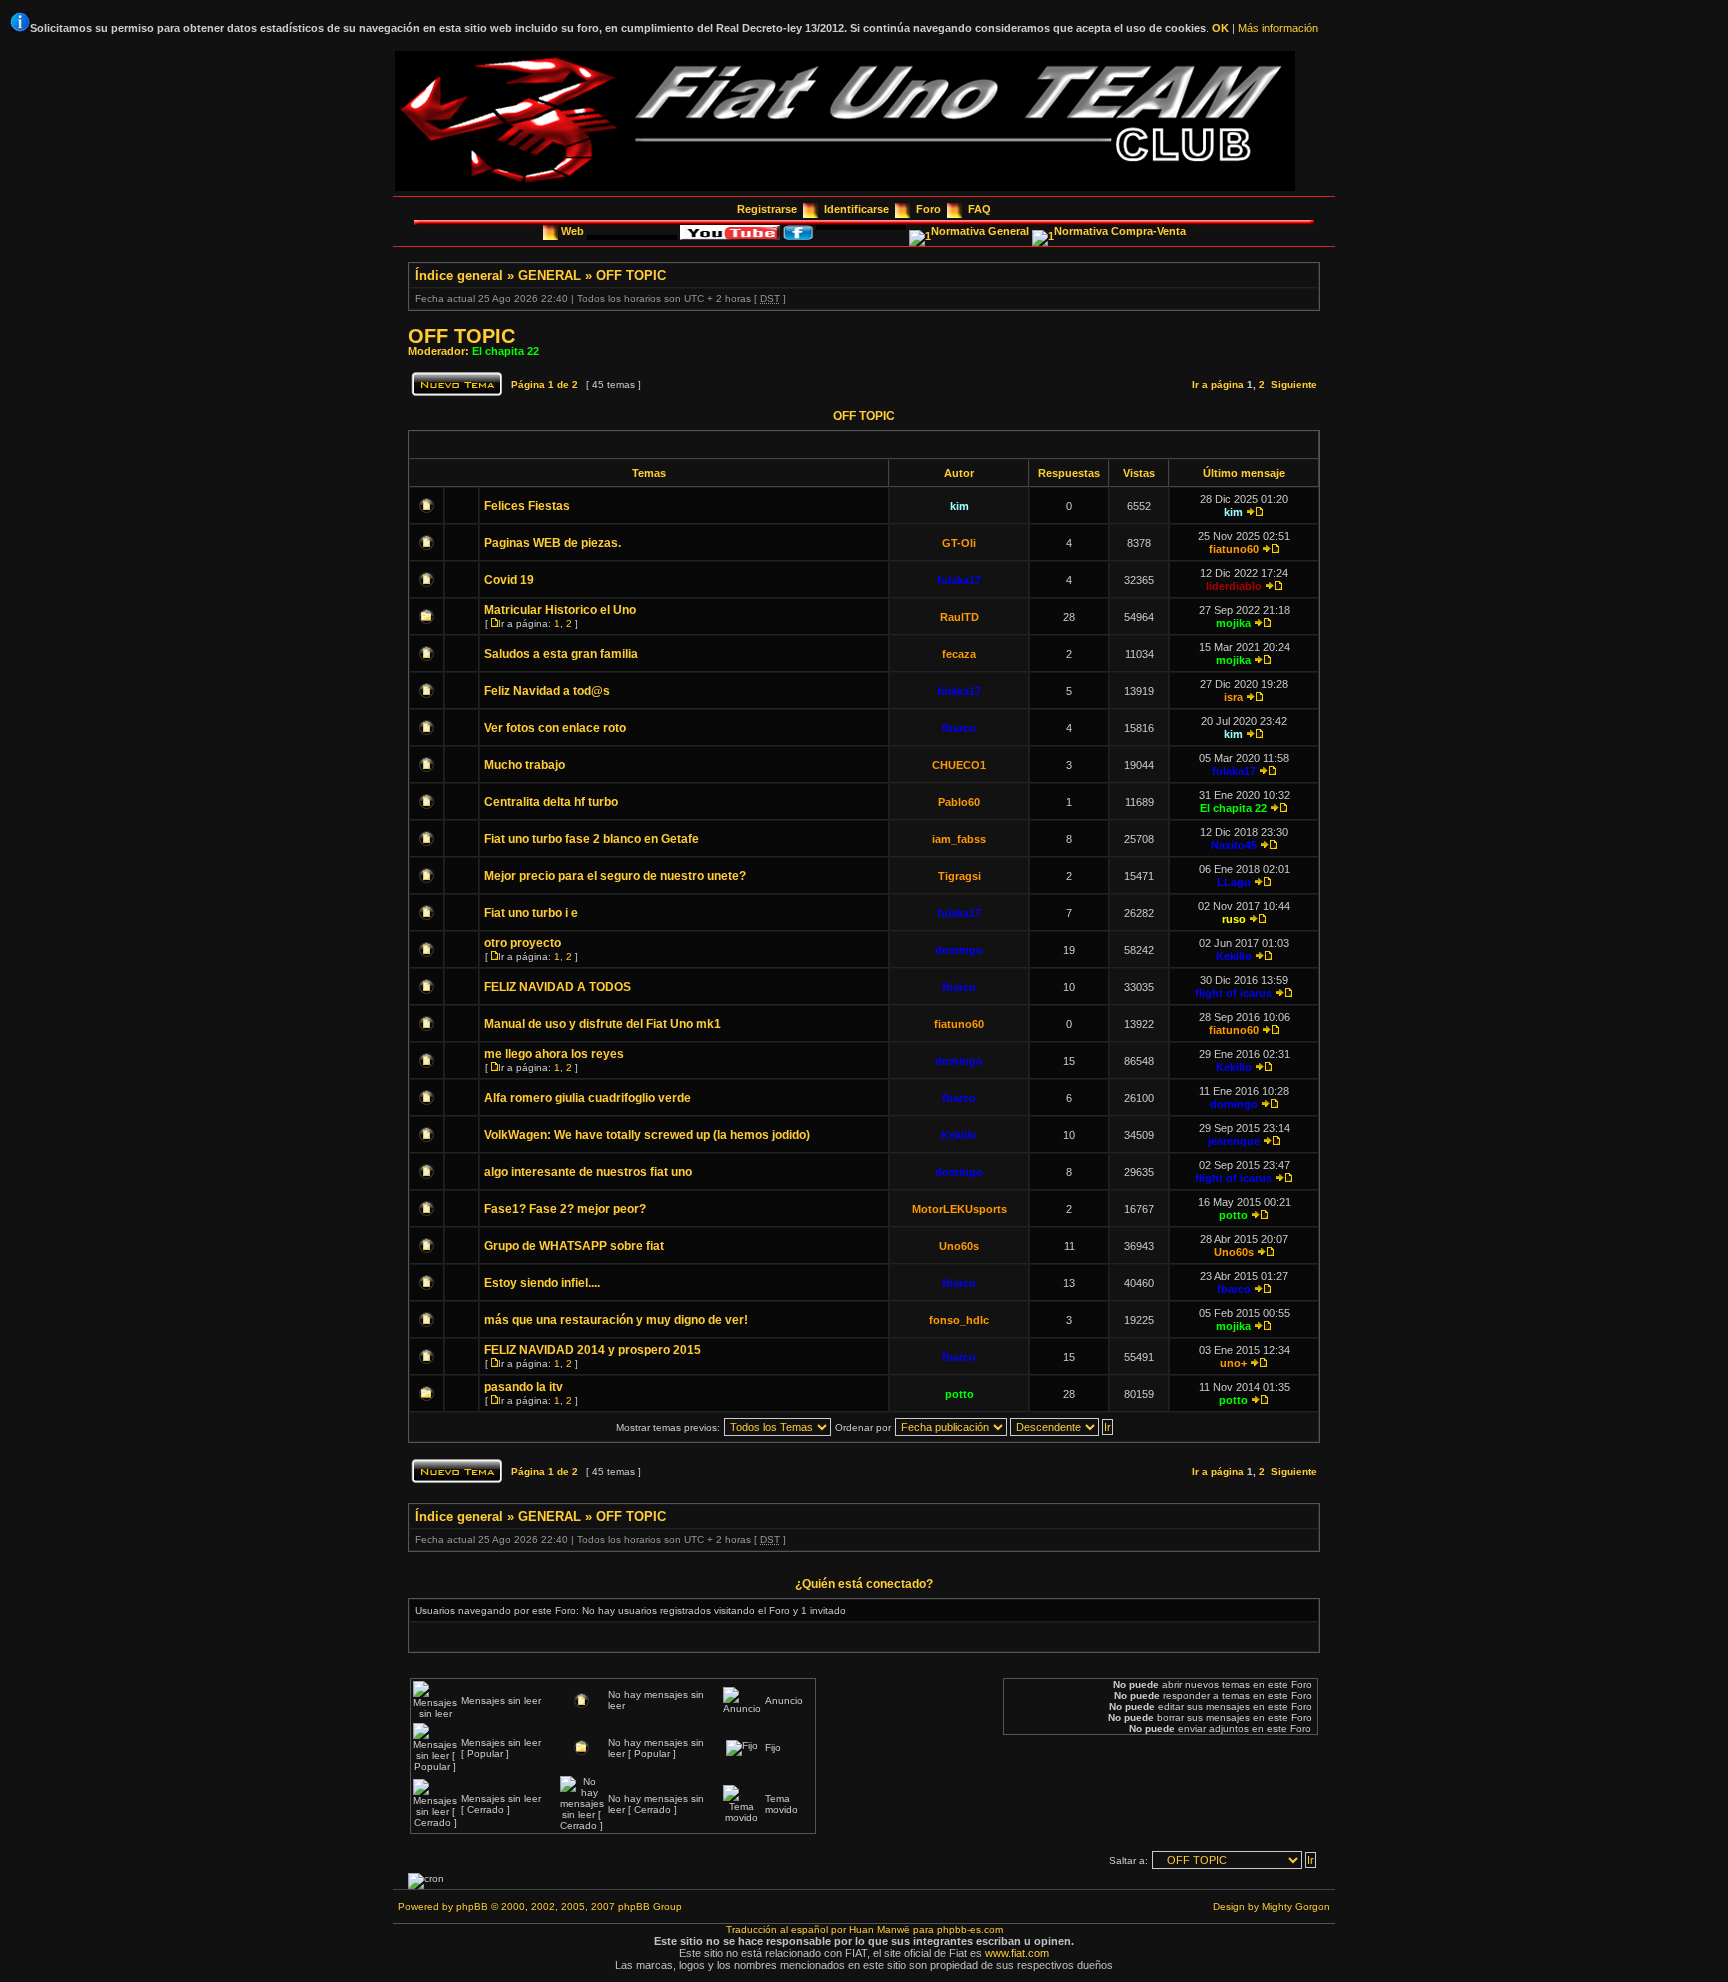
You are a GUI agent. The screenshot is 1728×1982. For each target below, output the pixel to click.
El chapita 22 (505, 351)
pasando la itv (523, 1387)
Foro (928, 209)
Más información (1278, 28)
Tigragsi (959, 876)
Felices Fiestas (527, 506)
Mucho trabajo (524, 765)
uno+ (1233, 1363)
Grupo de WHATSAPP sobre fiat (574, 1246)
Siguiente (1294, 384)
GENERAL (549, 275)
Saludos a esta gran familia (561, 654)
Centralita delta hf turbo (551, 802)
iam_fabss (959, 839)
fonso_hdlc (959, 1320)
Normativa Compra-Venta (1120, 231)
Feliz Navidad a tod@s (547, 691)
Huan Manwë (879, 1929)
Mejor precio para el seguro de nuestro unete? (615, 876)
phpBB (472, 1906)
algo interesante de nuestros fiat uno (588, 1172)
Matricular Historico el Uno (560, 610)
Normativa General (981, 231)
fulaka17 (959, 580)
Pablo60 (959, 802)
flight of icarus (1233, 993)
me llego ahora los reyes (554, 1054)
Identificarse (856, 209)
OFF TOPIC (631, 275)
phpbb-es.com (970, 1929)
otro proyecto (522, 943)
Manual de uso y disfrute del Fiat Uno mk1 (602, 1024)
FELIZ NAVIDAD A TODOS (557, 987)
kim (959, 506)
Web (574, 231)
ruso (1234, 919)
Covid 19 (509, 580)
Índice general (459, 275)
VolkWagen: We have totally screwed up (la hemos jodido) (647, 1135)
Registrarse (767, 209)
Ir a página (1218, 384)
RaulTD (959, 617)
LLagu (1234, 882)
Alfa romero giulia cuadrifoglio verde (587, 1098)
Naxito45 (1234, 845)
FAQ (979, 209)
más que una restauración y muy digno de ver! (616, 1320)
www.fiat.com (1017, 1953)
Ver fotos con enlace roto (555, 728)
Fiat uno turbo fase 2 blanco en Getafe (591, 839)
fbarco (959, 728)
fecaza (959, 654)
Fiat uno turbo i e (531, 913)
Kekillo (1234, 956)
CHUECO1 (959, 765)
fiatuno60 (1234, 549)
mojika (1233, 623)
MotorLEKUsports (959, 1209)
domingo (959, 950)
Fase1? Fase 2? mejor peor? (565, 1209)
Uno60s (959, 1246)
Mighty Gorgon (1296, 1906)
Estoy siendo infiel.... (542, 1283)
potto (1233, 1215)
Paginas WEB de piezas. (552, 543)
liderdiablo (1234, 586)
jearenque (1234, 1141)
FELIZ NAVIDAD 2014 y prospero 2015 (592, 1350)
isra (1233, 697)
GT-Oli (959, 543)
